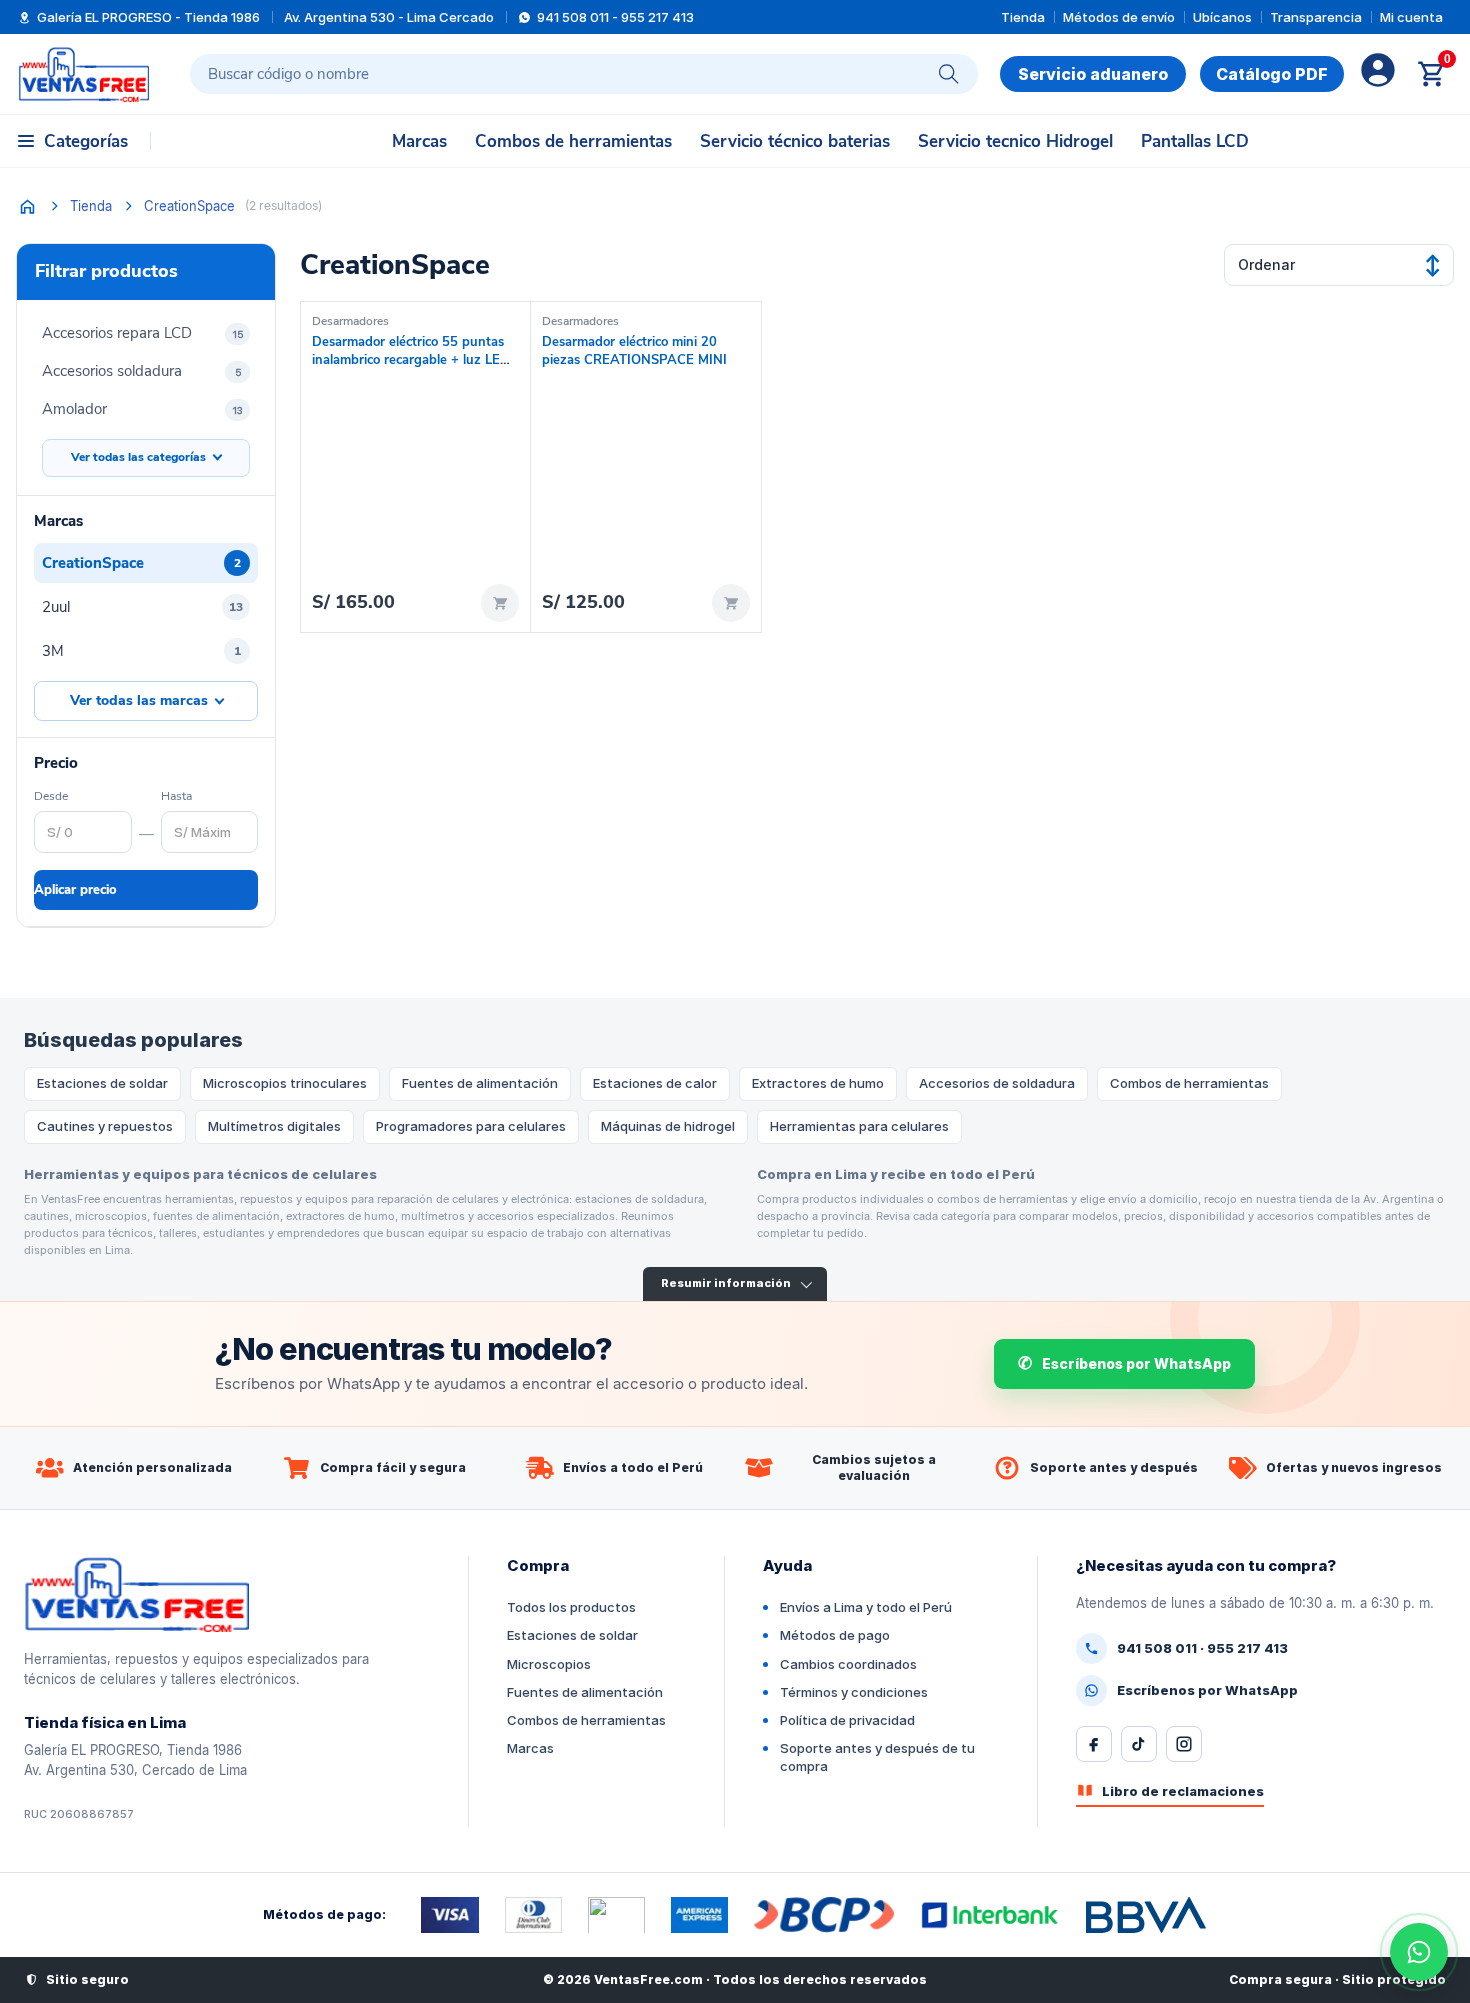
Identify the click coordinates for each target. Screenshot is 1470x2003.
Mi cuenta (1411, 17)
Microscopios (549, 1664)
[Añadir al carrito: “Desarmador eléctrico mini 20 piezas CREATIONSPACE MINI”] (731, 603)
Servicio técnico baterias (795, 141)
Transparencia (1316, 17)
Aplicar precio (75, 890)
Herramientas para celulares (859, 1126)
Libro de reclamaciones (1183, 1791)
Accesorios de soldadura (997, 1083)
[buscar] (949, 74)
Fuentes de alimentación (480, 1083)
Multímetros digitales (274, 1126)
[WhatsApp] (1419, 1952)
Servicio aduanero (1093, 74)
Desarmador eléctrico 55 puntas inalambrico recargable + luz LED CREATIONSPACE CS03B (411, 359)
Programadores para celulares (471, 1126)
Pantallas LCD (1195, 141)
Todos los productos (571, 1607)
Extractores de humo (818, 1083)
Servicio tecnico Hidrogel (1015, 141)
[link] (1272, 74)
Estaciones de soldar (102, 1083)
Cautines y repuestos (105, 1126)
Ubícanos (1222, 17)
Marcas (419, 141)
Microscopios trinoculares (285, 1083)
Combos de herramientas (573, 141)
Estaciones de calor (655, 1083)
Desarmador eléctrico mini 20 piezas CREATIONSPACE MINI (634, 350)
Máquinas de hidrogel (668, 1126)
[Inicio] (27, 206)
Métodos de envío (1119, 17)
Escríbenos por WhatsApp (1136, 1363)
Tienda (1023, 17)
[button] (73, 141)
